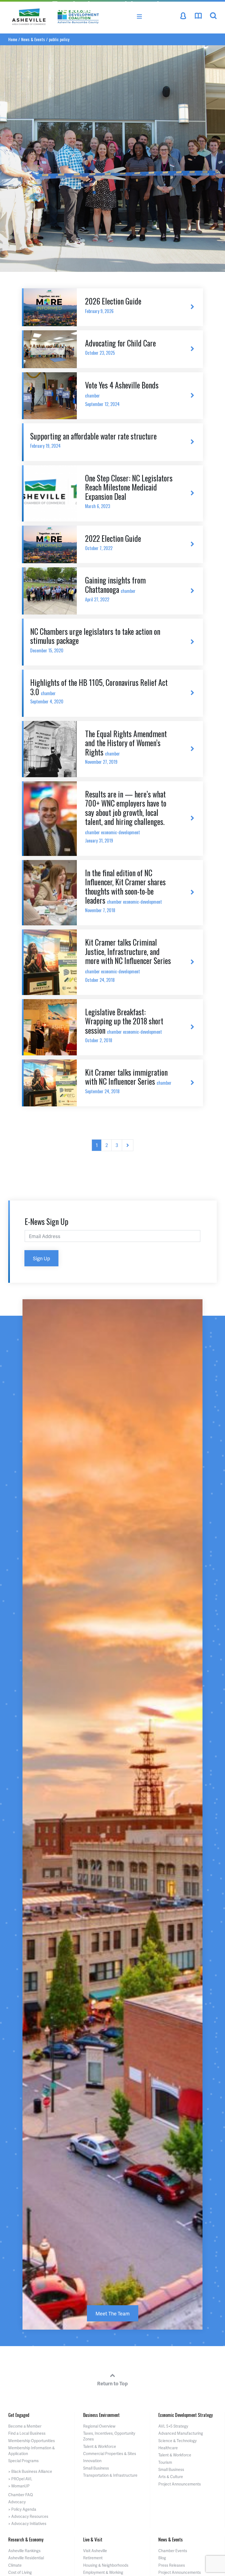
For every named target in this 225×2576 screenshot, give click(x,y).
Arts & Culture (171, 2477)
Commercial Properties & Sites (110, 2454)
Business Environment (101, 2415)
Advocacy (17, 2502)
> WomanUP (19, 2486)
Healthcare (168, 2448)
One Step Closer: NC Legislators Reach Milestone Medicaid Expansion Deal (129, 491)
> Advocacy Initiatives (27, 2523)
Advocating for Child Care (120, 347)
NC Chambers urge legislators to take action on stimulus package (95, 640)
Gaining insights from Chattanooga (115, 588)
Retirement (93, 2558)
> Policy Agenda (22, 2509)
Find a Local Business (27, 2433)
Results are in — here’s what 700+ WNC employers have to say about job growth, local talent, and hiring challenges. (126, 816)
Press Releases (172, 2565)
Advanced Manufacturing (181, 2433)
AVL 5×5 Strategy (173, 2426)
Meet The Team (113, 2313)
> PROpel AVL (20, 2479)
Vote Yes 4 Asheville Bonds (122, 393)
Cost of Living (20, 2572)
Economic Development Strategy (185, 2415)
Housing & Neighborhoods (106, 2565)
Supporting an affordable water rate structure (93, 440)
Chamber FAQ (21, 2495)
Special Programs (23, 2461)
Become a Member (25, 2426)
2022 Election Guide (113, 542)
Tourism (165, 2462)
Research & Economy (26, 2540)
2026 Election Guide (113, 305)
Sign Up (41, 1258)
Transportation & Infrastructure (110, 2475)
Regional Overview (99, 2426)
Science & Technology (178, 2441)
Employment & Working (103, 2572)
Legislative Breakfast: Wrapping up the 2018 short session (124, 1025)
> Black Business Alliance (30, 2471)
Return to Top (113, 2383)
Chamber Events (173, 2551)
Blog (162, 2558)
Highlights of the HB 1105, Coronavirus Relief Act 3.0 (99, 691)
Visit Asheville (95, 2551)
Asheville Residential (26, 2558)
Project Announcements (180, 2484)
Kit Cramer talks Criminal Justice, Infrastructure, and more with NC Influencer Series (128, 960)
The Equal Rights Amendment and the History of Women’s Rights (126, 747)
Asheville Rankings (24, 2551)
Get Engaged (19, 2415)
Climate (15, 2565)
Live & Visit (93, 2540)
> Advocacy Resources (28, 2516)
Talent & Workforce (100, 2446)
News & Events (171, 2540)
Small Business (96, 2468)
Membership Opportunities (32, 2441)
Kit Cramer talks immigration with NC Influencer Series (128, 1081)
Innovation (92, 2461)
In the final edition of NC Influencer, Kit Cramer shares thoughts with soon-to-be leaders (125, 890)
